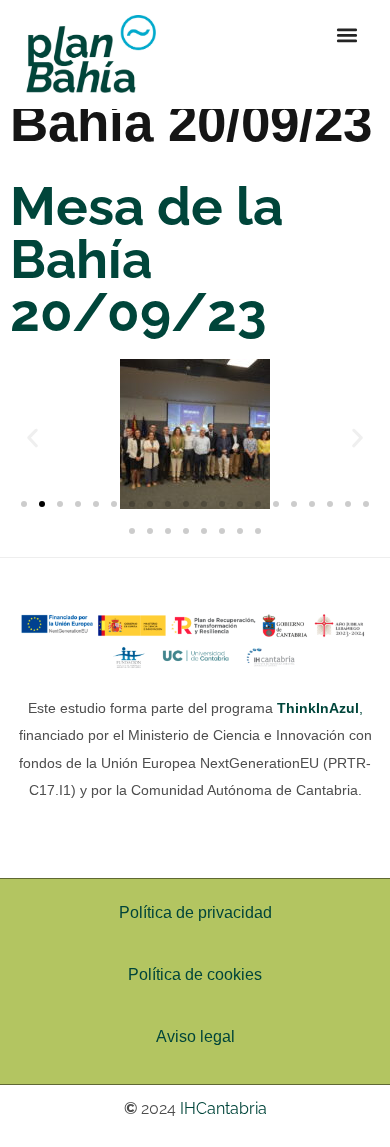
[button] (346, 34)
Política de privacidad (195, 912)
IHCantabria (223, 1108)
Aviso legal (195, 1036)
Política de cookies (195, 974)
